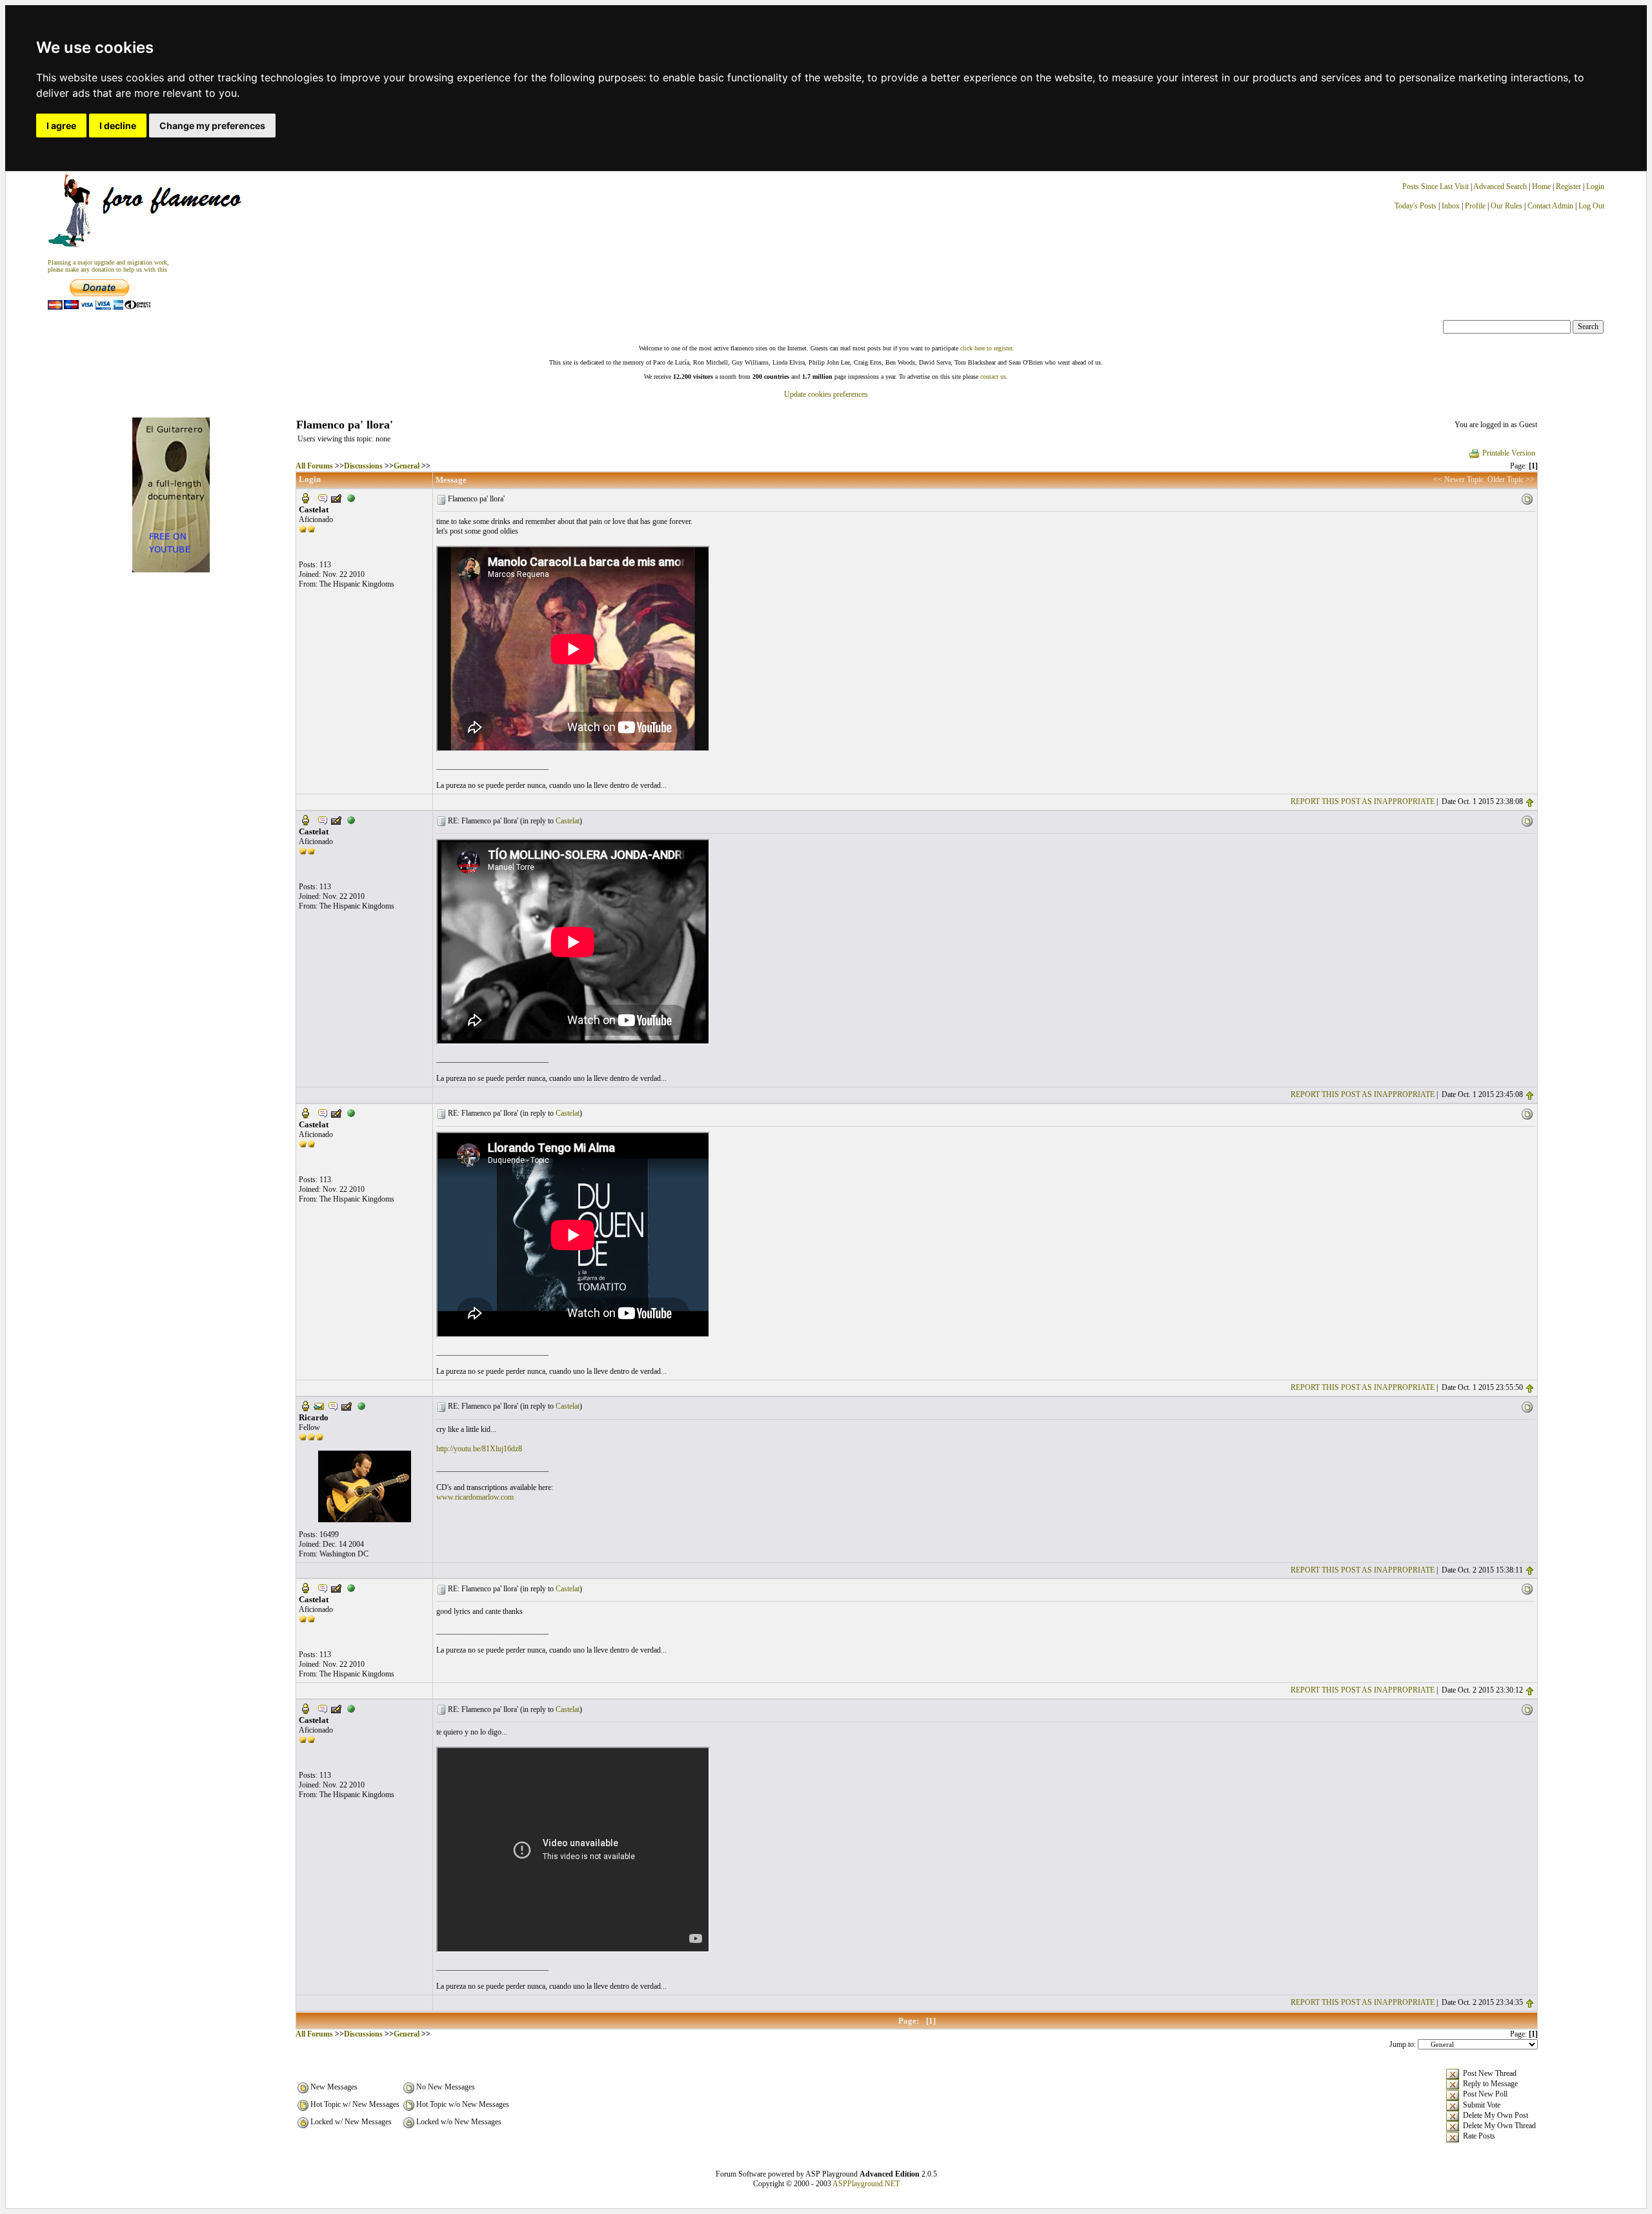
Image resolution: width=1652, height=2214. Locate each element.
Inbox (1451, 206)
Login (1595, 186)
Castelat (568, 821)
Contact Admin (1550, 206)
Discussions (363, 466)
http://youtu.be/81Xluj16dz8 (479, 1449)
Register (1569, 186)
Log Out (1591, 206)
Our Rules (1506, 206)
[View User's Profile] (305, 498)
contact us (993, 377)
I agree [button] (61, 126)
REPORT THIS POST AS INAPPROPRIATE (1363, 801)
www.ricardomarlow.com (475, 1497)
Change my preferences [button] (212, 126)
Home (1541, 186)
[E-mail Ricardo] (319, 1405)
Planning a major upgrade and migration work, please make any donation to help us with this (108, 266)
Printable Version (1509, 453)
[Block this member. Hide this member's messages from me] (351, 498)
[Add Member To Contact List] (336, 498)
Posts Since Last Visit (1435, 186)
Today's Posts (1415, 206)
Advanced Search (1500, 186)
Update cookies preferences (826, 394)
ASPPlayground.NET (866, 2184)
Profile (1475, 206)
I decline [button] (118, 126)
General (407, 466)
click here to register (986, 348)
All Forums (314, 466)
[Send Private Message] (323, 498)
